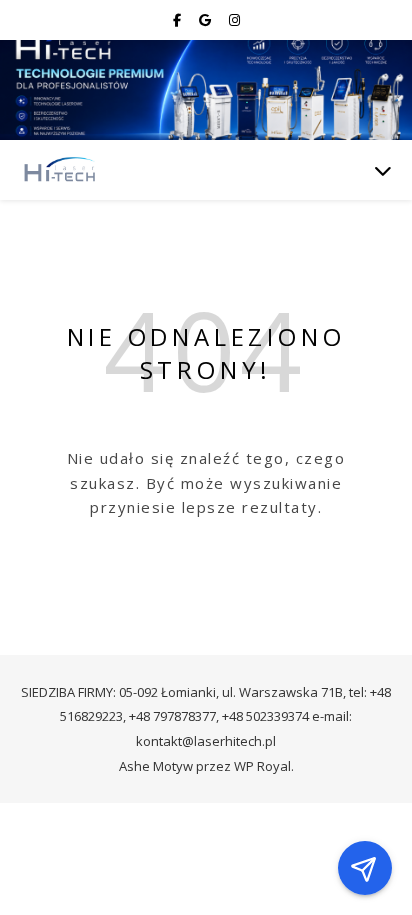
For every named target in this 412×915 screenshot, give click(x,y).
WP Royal (262, 766)
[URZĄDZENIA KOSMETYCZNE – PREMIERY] (60, 170)
